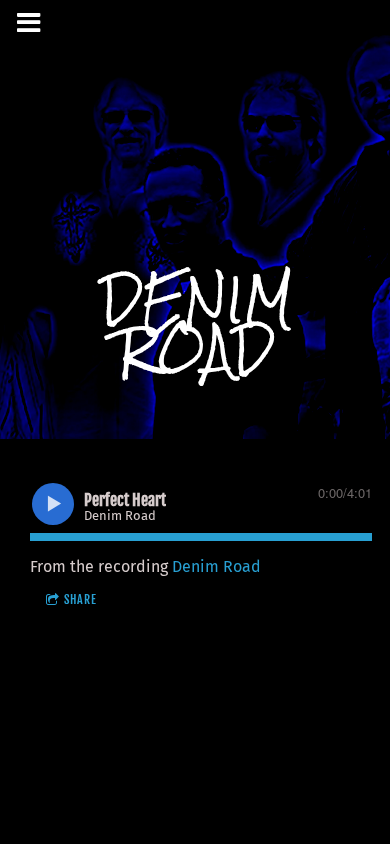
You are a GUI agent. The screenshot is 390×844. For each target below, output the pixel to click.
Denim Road (216, 566)
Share (80, 599)
